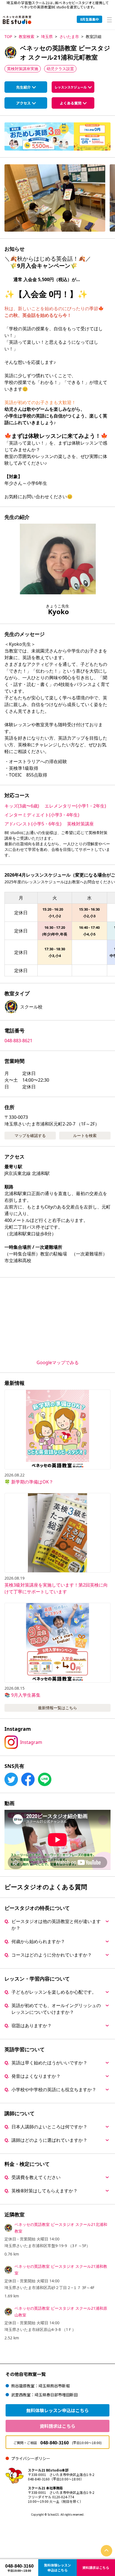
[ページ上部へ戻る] (106, 2551)
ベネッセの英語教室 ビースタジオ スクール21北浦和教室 (61, 2228)
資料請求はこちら (57, 2426)
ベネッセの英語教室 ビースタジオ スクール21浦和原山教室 (61, 2312)
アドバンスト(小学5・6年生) (33, 824)
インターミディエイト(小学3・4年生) (42, 815)
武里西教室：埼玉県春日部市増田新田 (44, 2395)
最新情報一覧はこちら (57, 1708)
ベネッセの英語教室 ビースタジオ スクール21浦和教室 (61, 2270)
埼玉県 (47, 36)
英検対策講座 (80, 824)
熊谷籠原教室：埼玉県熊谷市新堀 (40, 2386)
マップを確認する (30, 1135)
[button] (55, 198)
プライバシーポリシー (31, 2458)
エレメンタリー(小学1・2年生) (75, 806)
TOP (8, 36)
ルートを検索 (85, 1135)
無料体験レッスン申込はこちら (57, 2410)
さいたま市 (69, 36)
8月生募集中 (89, 19)
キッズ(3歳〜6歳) (22, 806)
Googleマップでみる (58, 1362)
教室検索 (27, 36)
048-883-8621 (18, 1041)
